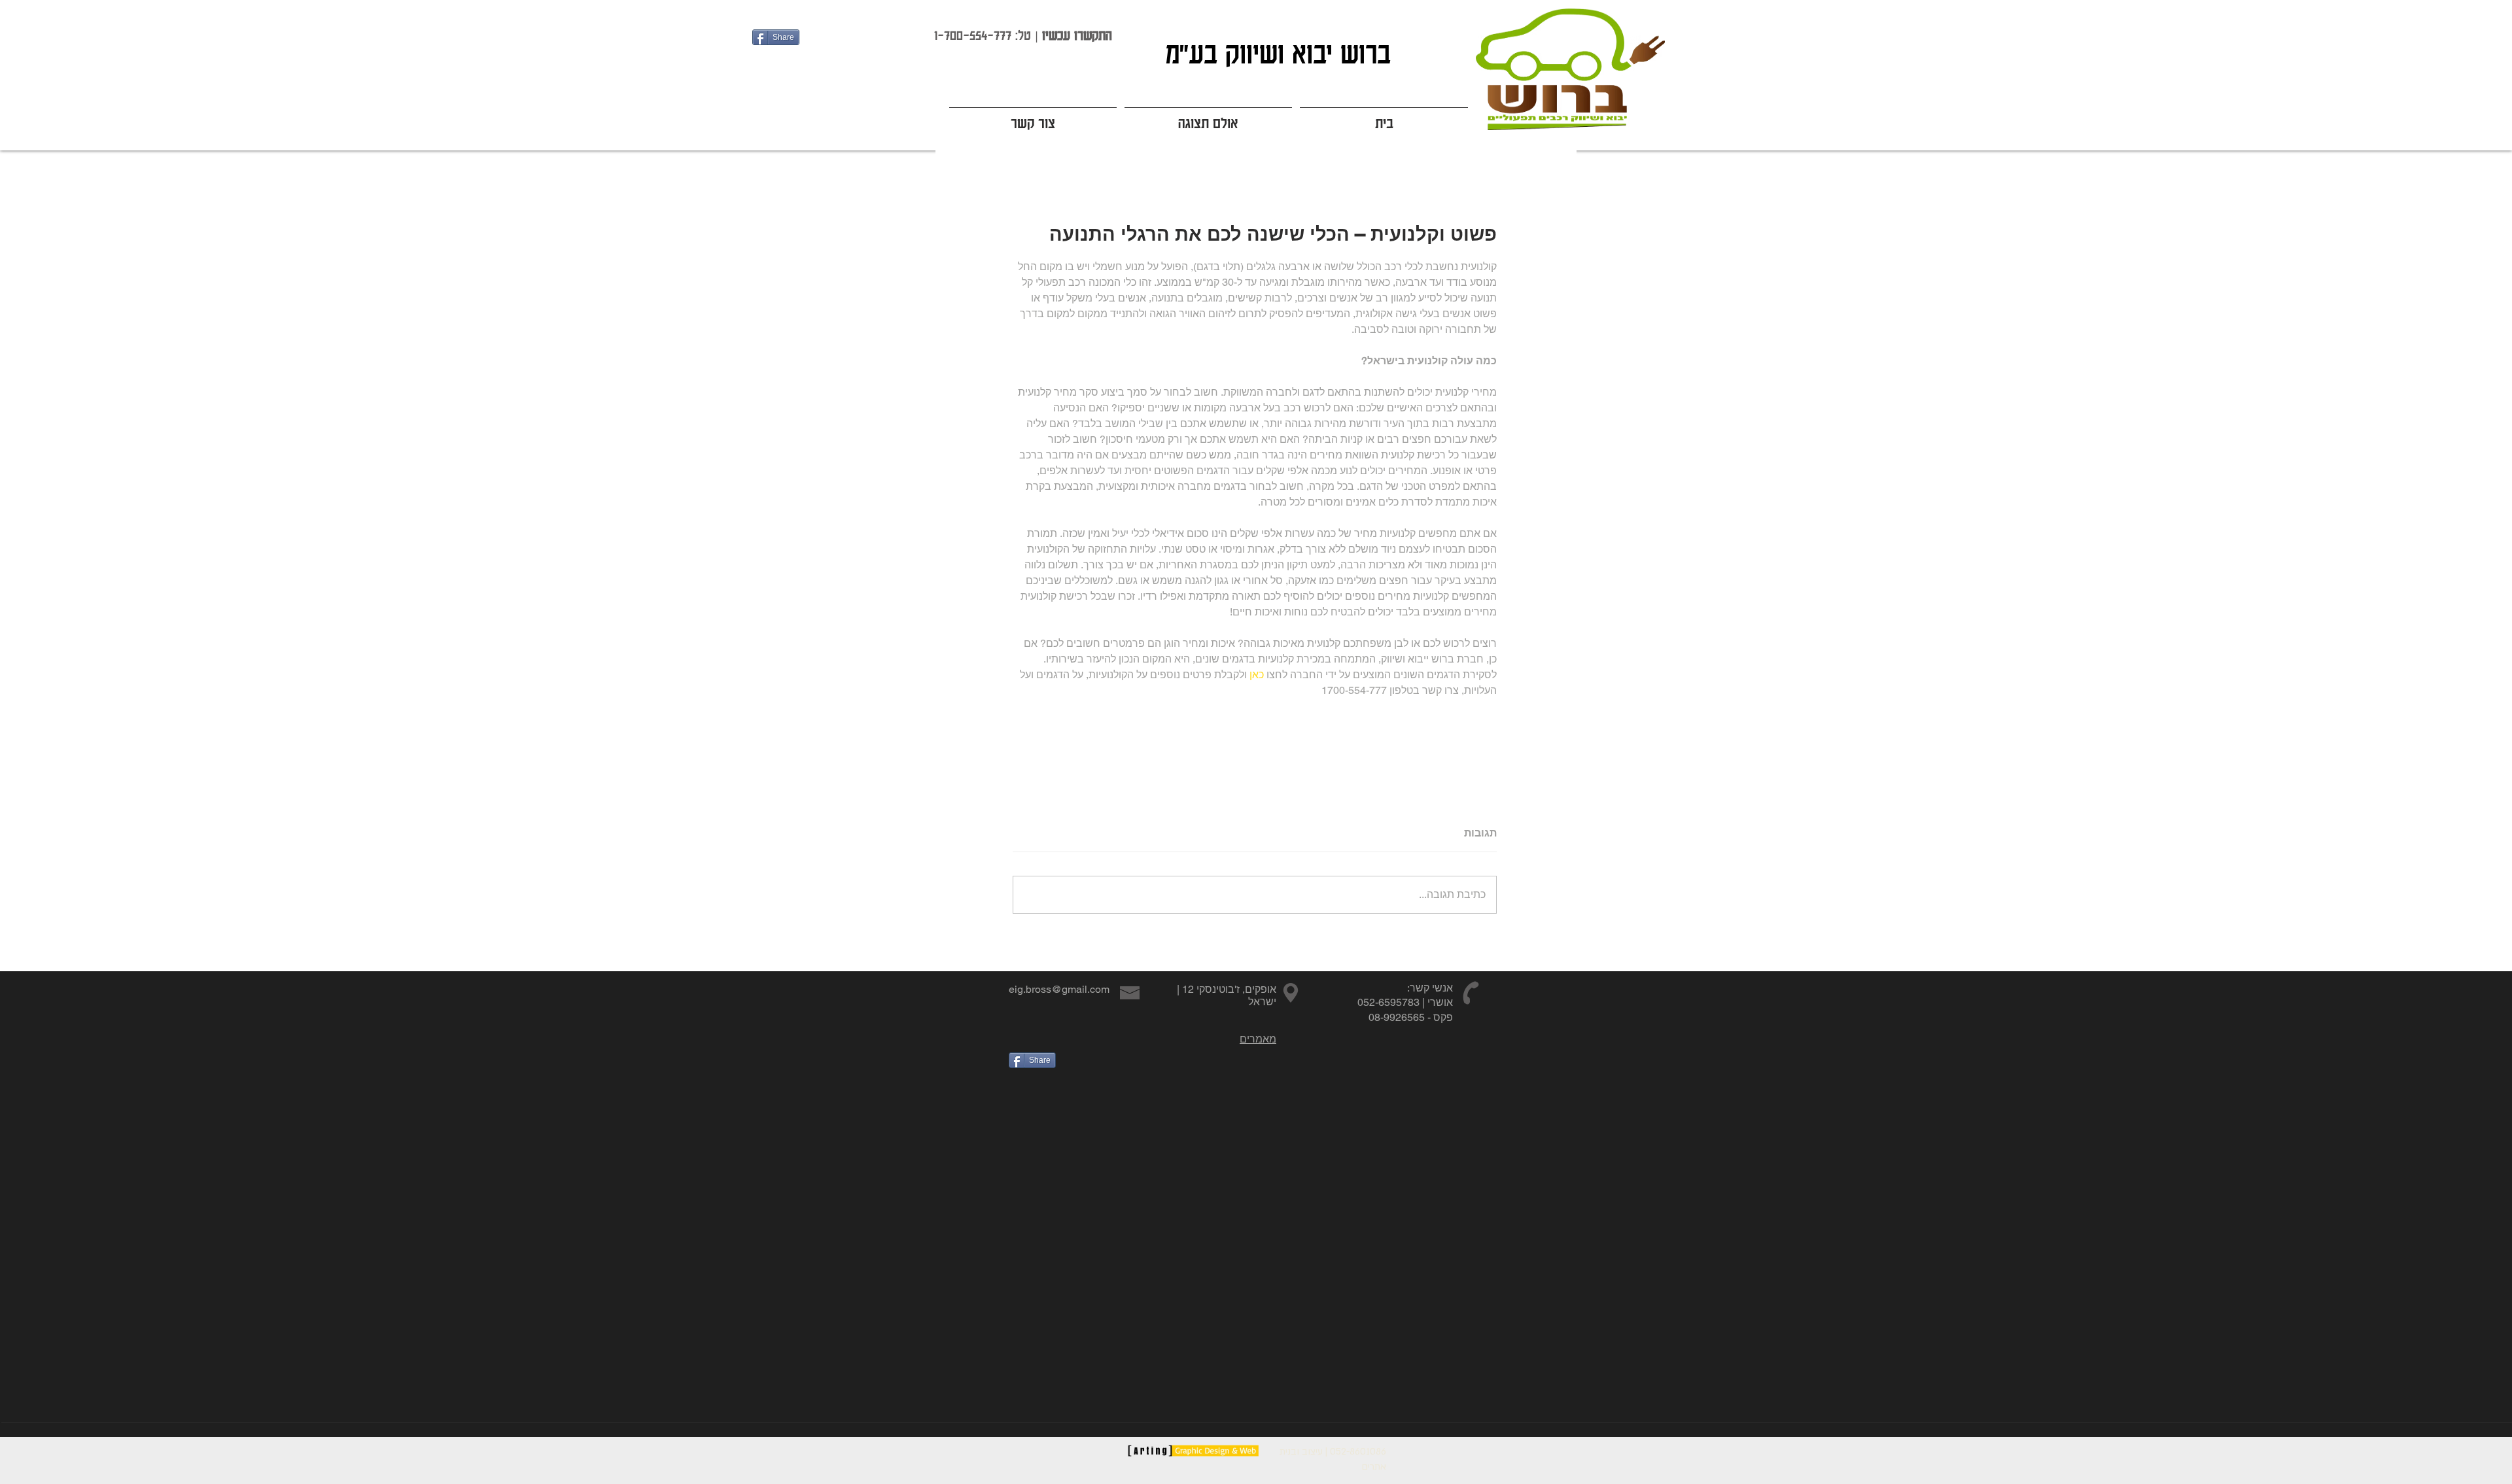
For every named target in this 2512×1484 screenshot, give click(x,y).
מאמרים (1258, 1039)
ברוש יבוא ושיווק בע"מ (1274, 53)
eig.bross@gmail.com (1059, 989)
